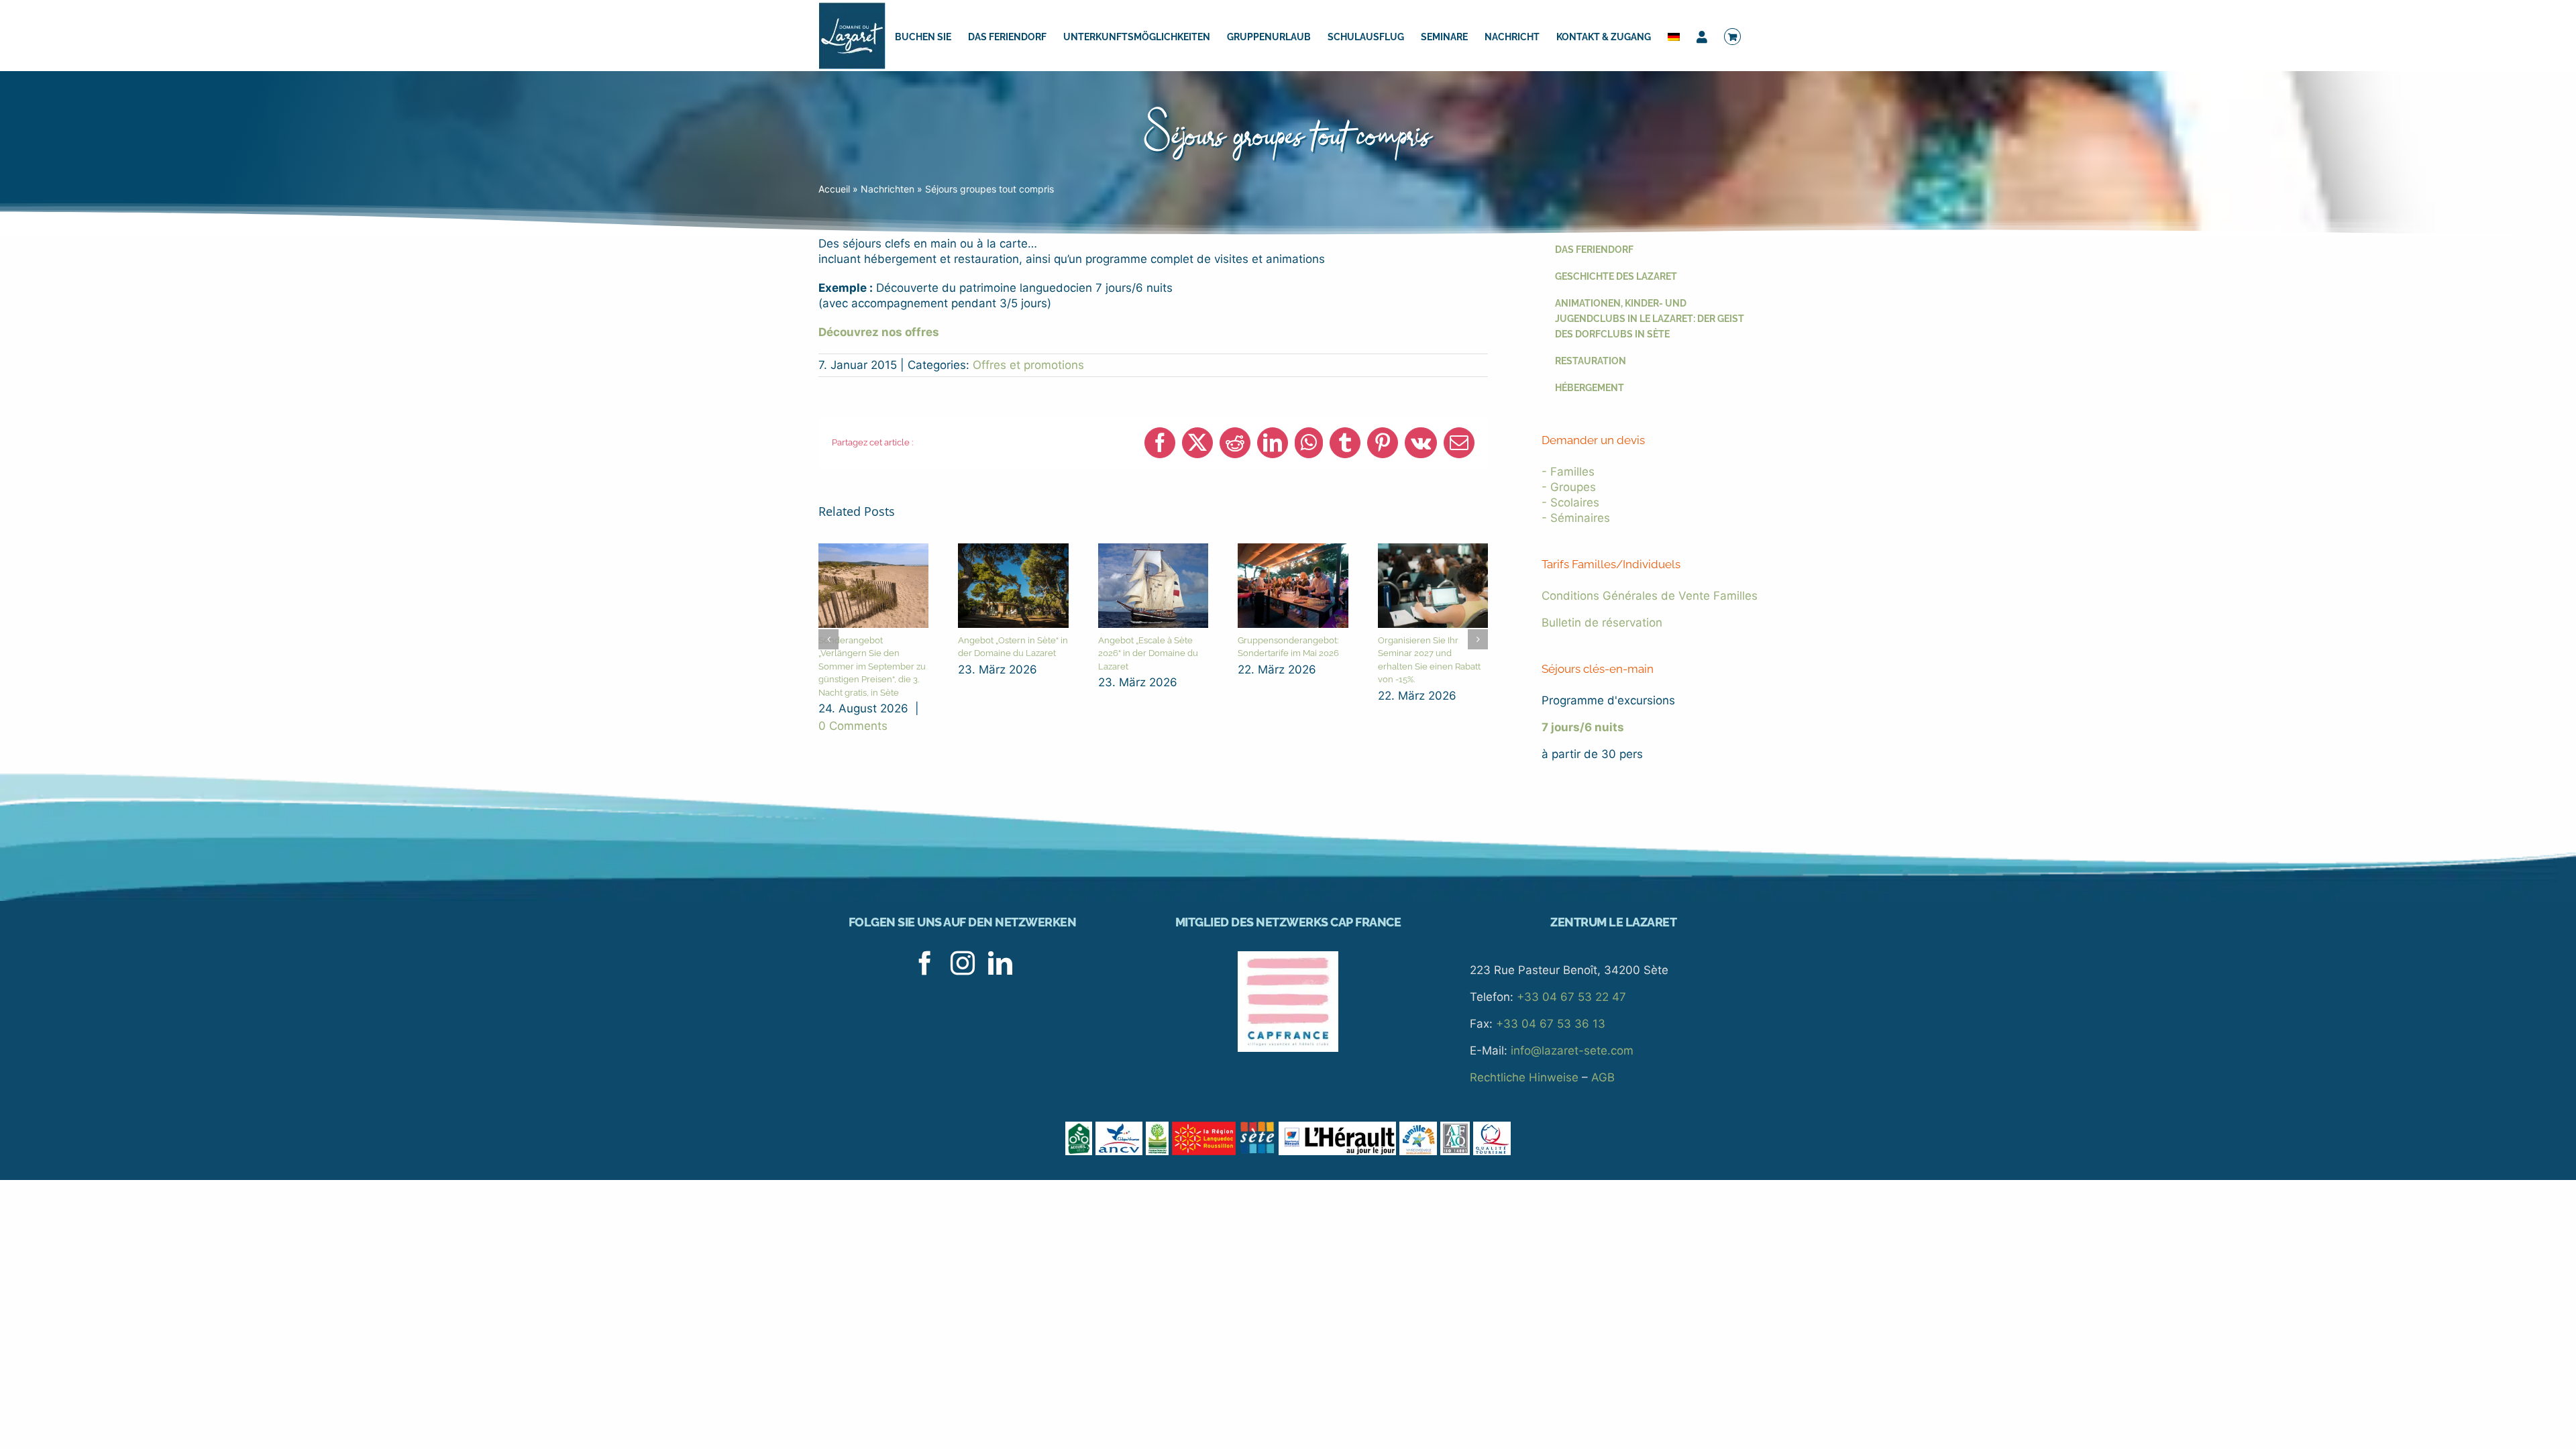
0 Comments (853, 726)
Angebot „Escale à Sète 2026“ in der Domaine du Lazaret (1148, 653)
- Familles (1568, 472)
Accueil (834, 189)
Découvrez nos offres (879, 332)
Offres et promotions (1028, 365)
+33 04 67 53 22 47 (1571, 997)
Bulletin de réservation (1602, 623)
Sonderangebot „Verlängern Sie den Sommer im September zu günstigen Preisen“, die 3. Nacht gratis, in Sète (872, 666)
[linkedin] (1000, 963)
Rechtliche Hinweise (1524, 1077)
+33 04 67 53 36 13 (1551, 1024)
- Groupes (1569, 487)
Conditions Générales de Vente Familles (1650, 596)
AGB (1603, 1077)
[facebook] (925, 963)
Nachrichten (888, 189)
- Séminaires (1576, 518)
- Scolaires (1570, 502)
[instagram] (963, 963)
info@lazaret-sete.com (1572, 1051)
